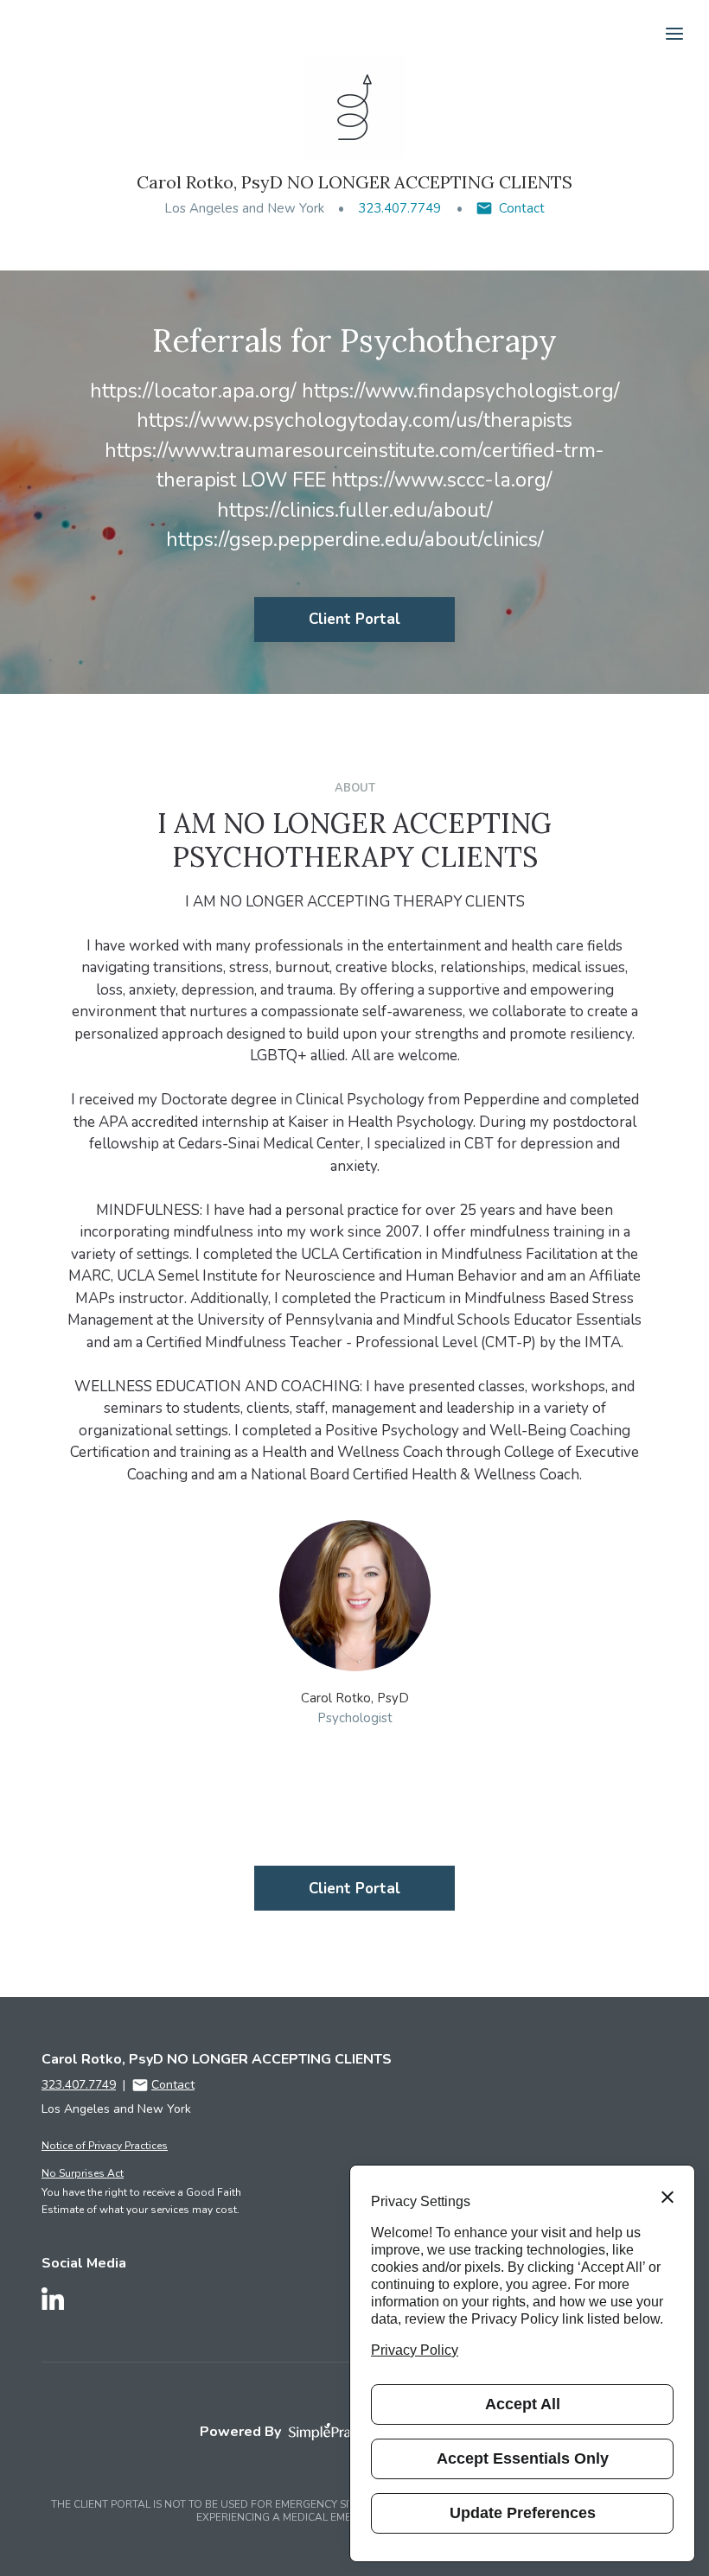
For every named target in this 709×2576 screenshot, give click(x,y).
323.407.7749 (399, 208)
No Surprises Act (83, 2173)
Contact (522, 208)
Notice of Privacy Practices (105, 2146)
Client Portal (354, 619)
